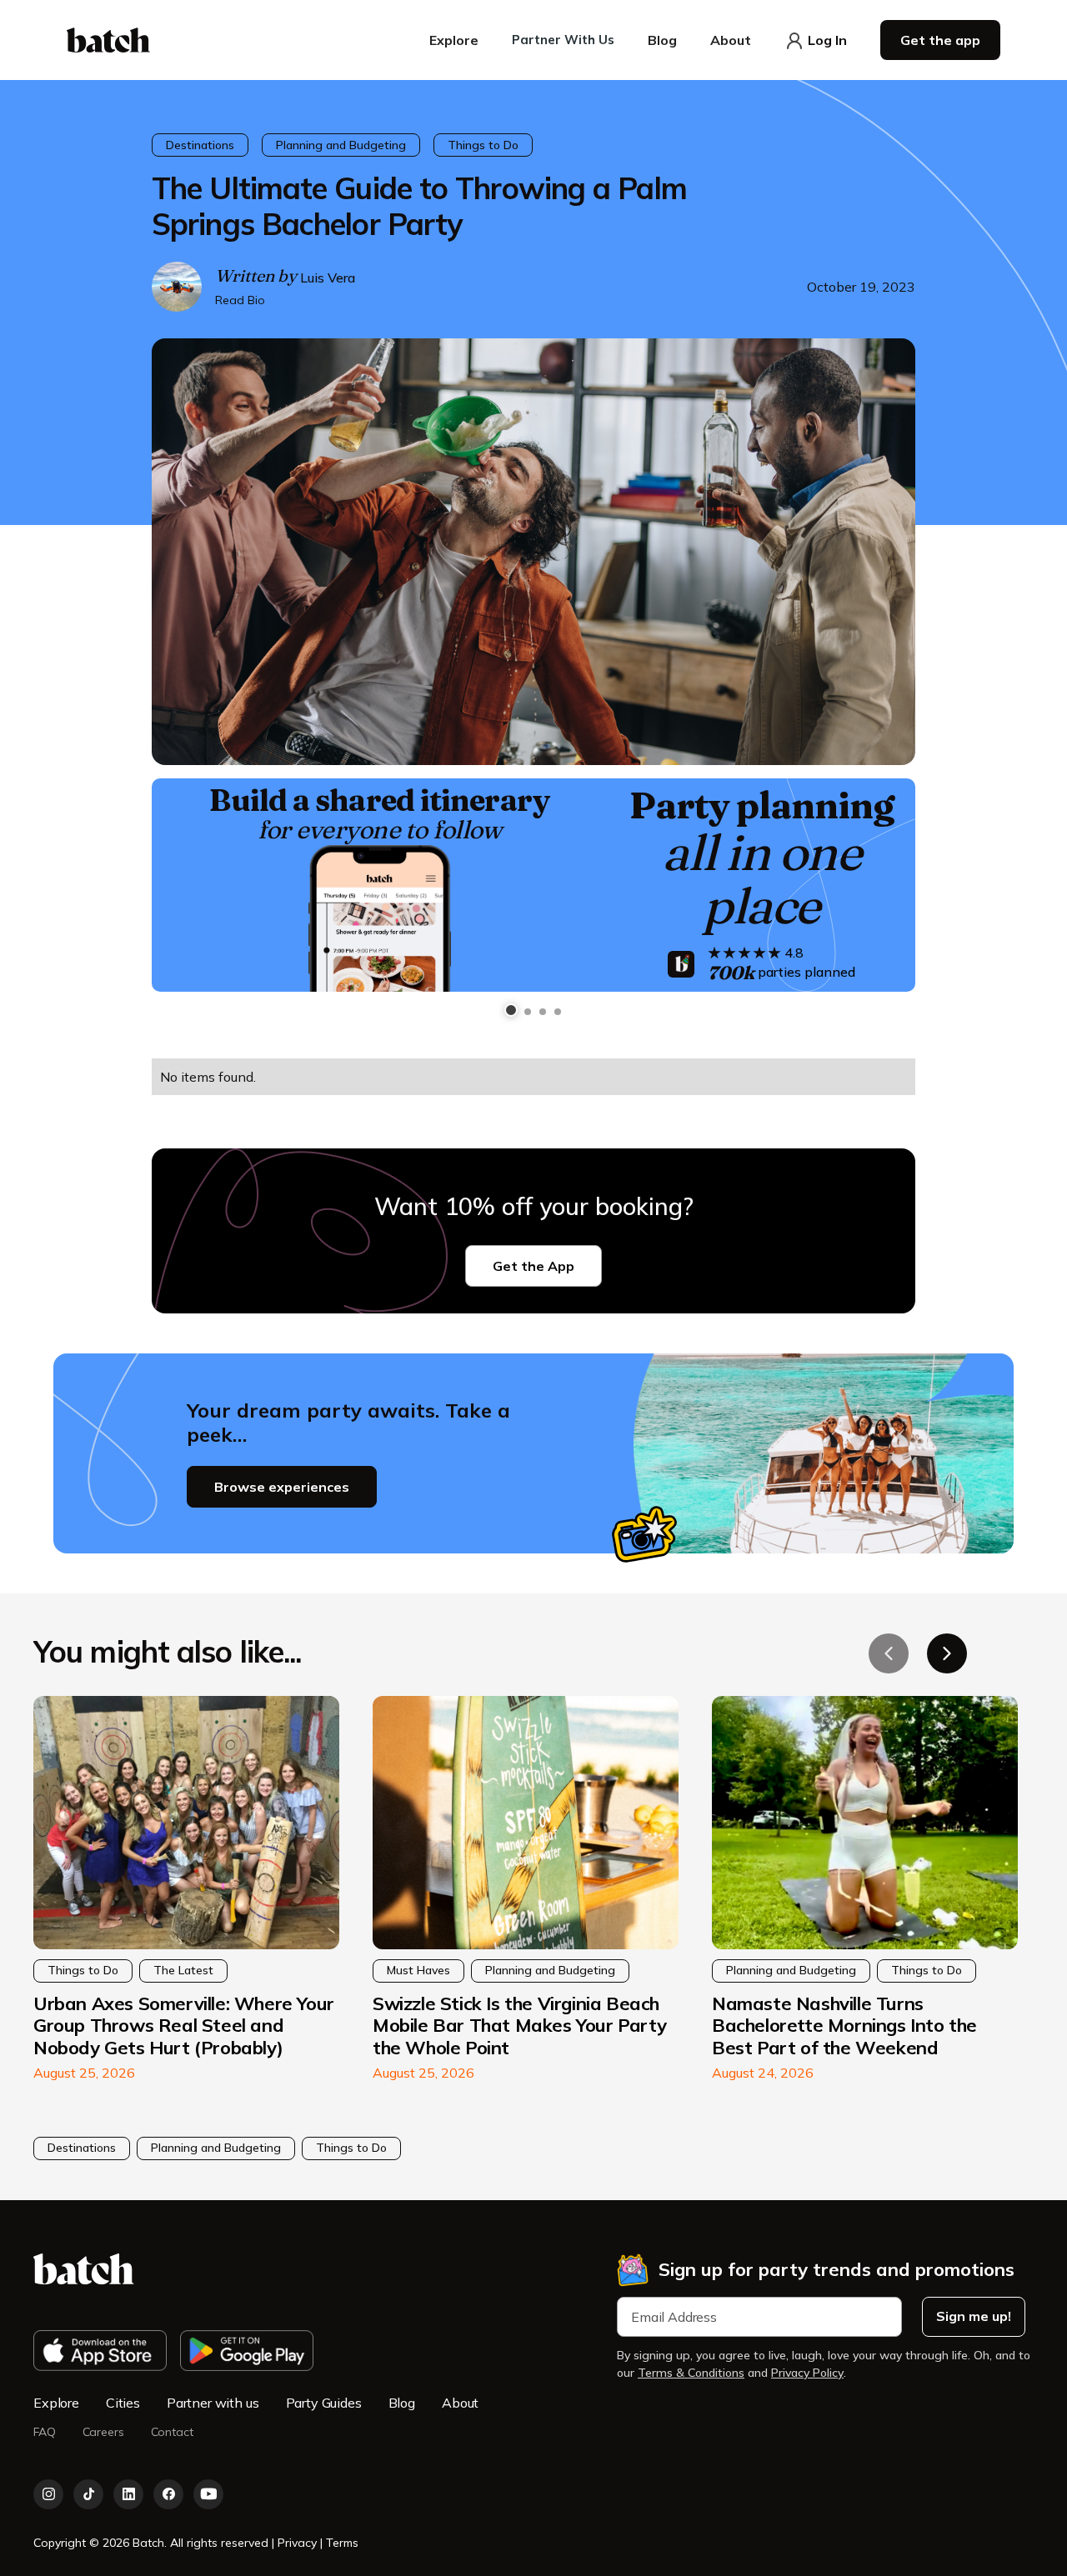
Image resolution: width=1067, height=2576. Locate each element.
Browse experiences (282, 1487)
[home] (108, 40)
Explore (56, 2403)
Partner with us (213, 2403)
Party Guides (324, 2403)
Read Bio (240, 300)
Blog (402, 2403)
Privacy (299, 2543)
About (460, 2403)
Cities (123, 2403)
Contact (172, 2432)
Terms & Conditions (691, 2373)
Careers (103, 2432)
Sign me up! (974, 2316)
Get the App (533, 1266)
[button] (454, 40)
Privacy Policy (807, 2373)
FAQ (45, 2432)
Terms (342, 2543)
